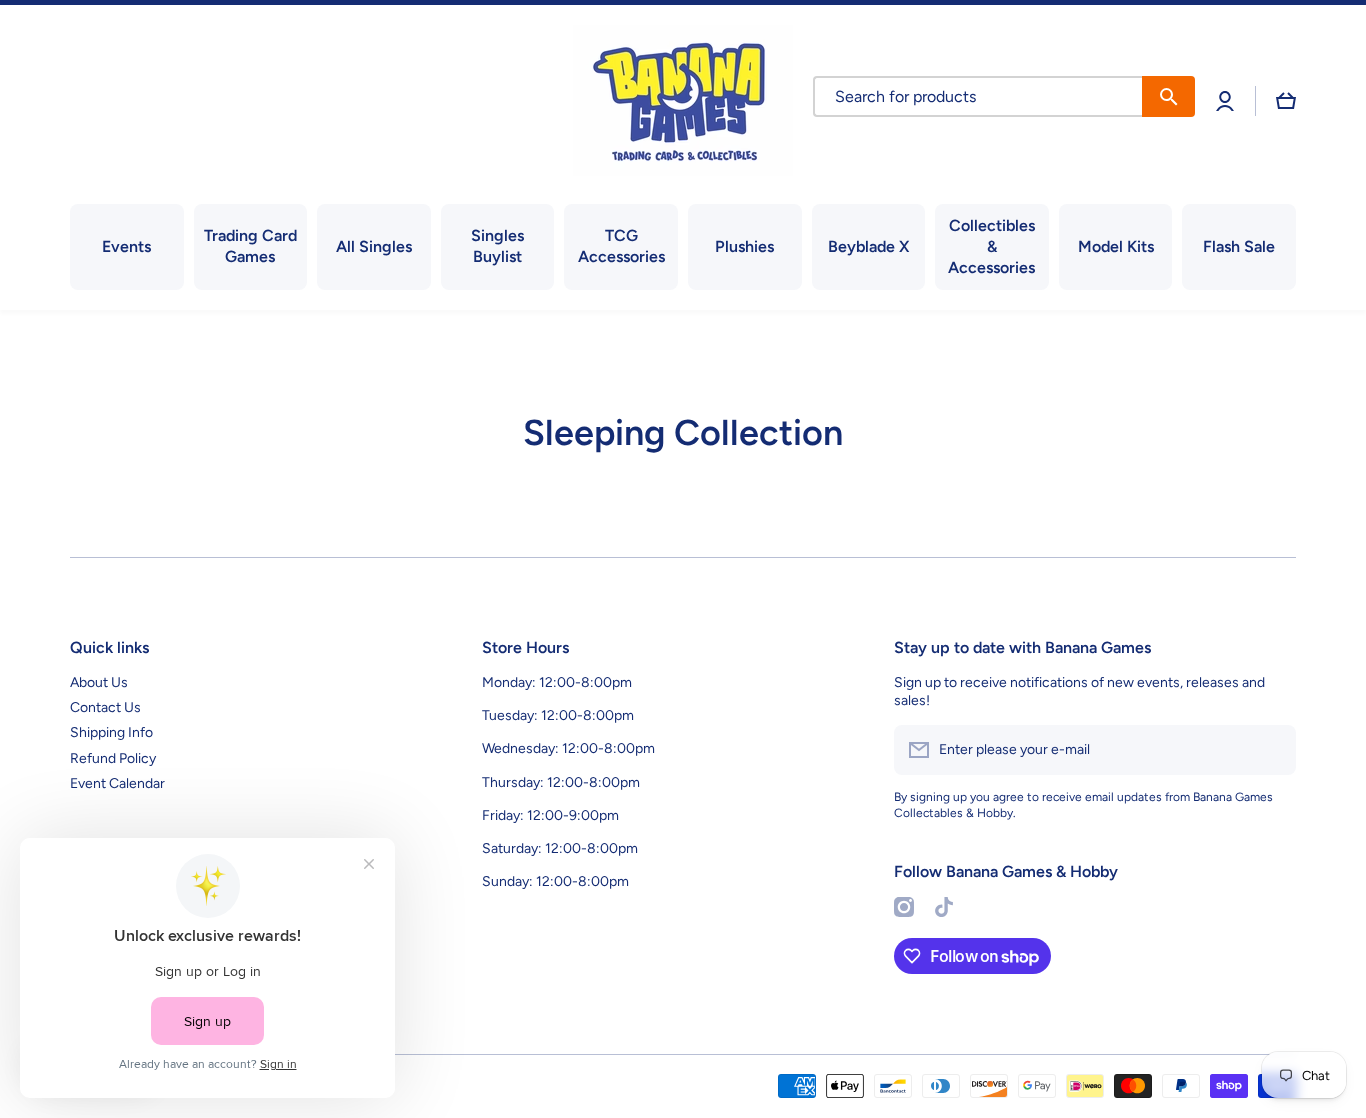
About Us (99, 682)
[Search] (1168, 96)
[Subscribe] (1271, 750)
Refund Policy (113, 758)
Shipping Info (111, 732)
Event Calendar (117, 783)
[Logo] (683, 100)
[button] (1286, 101)
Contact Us (105, 707)
